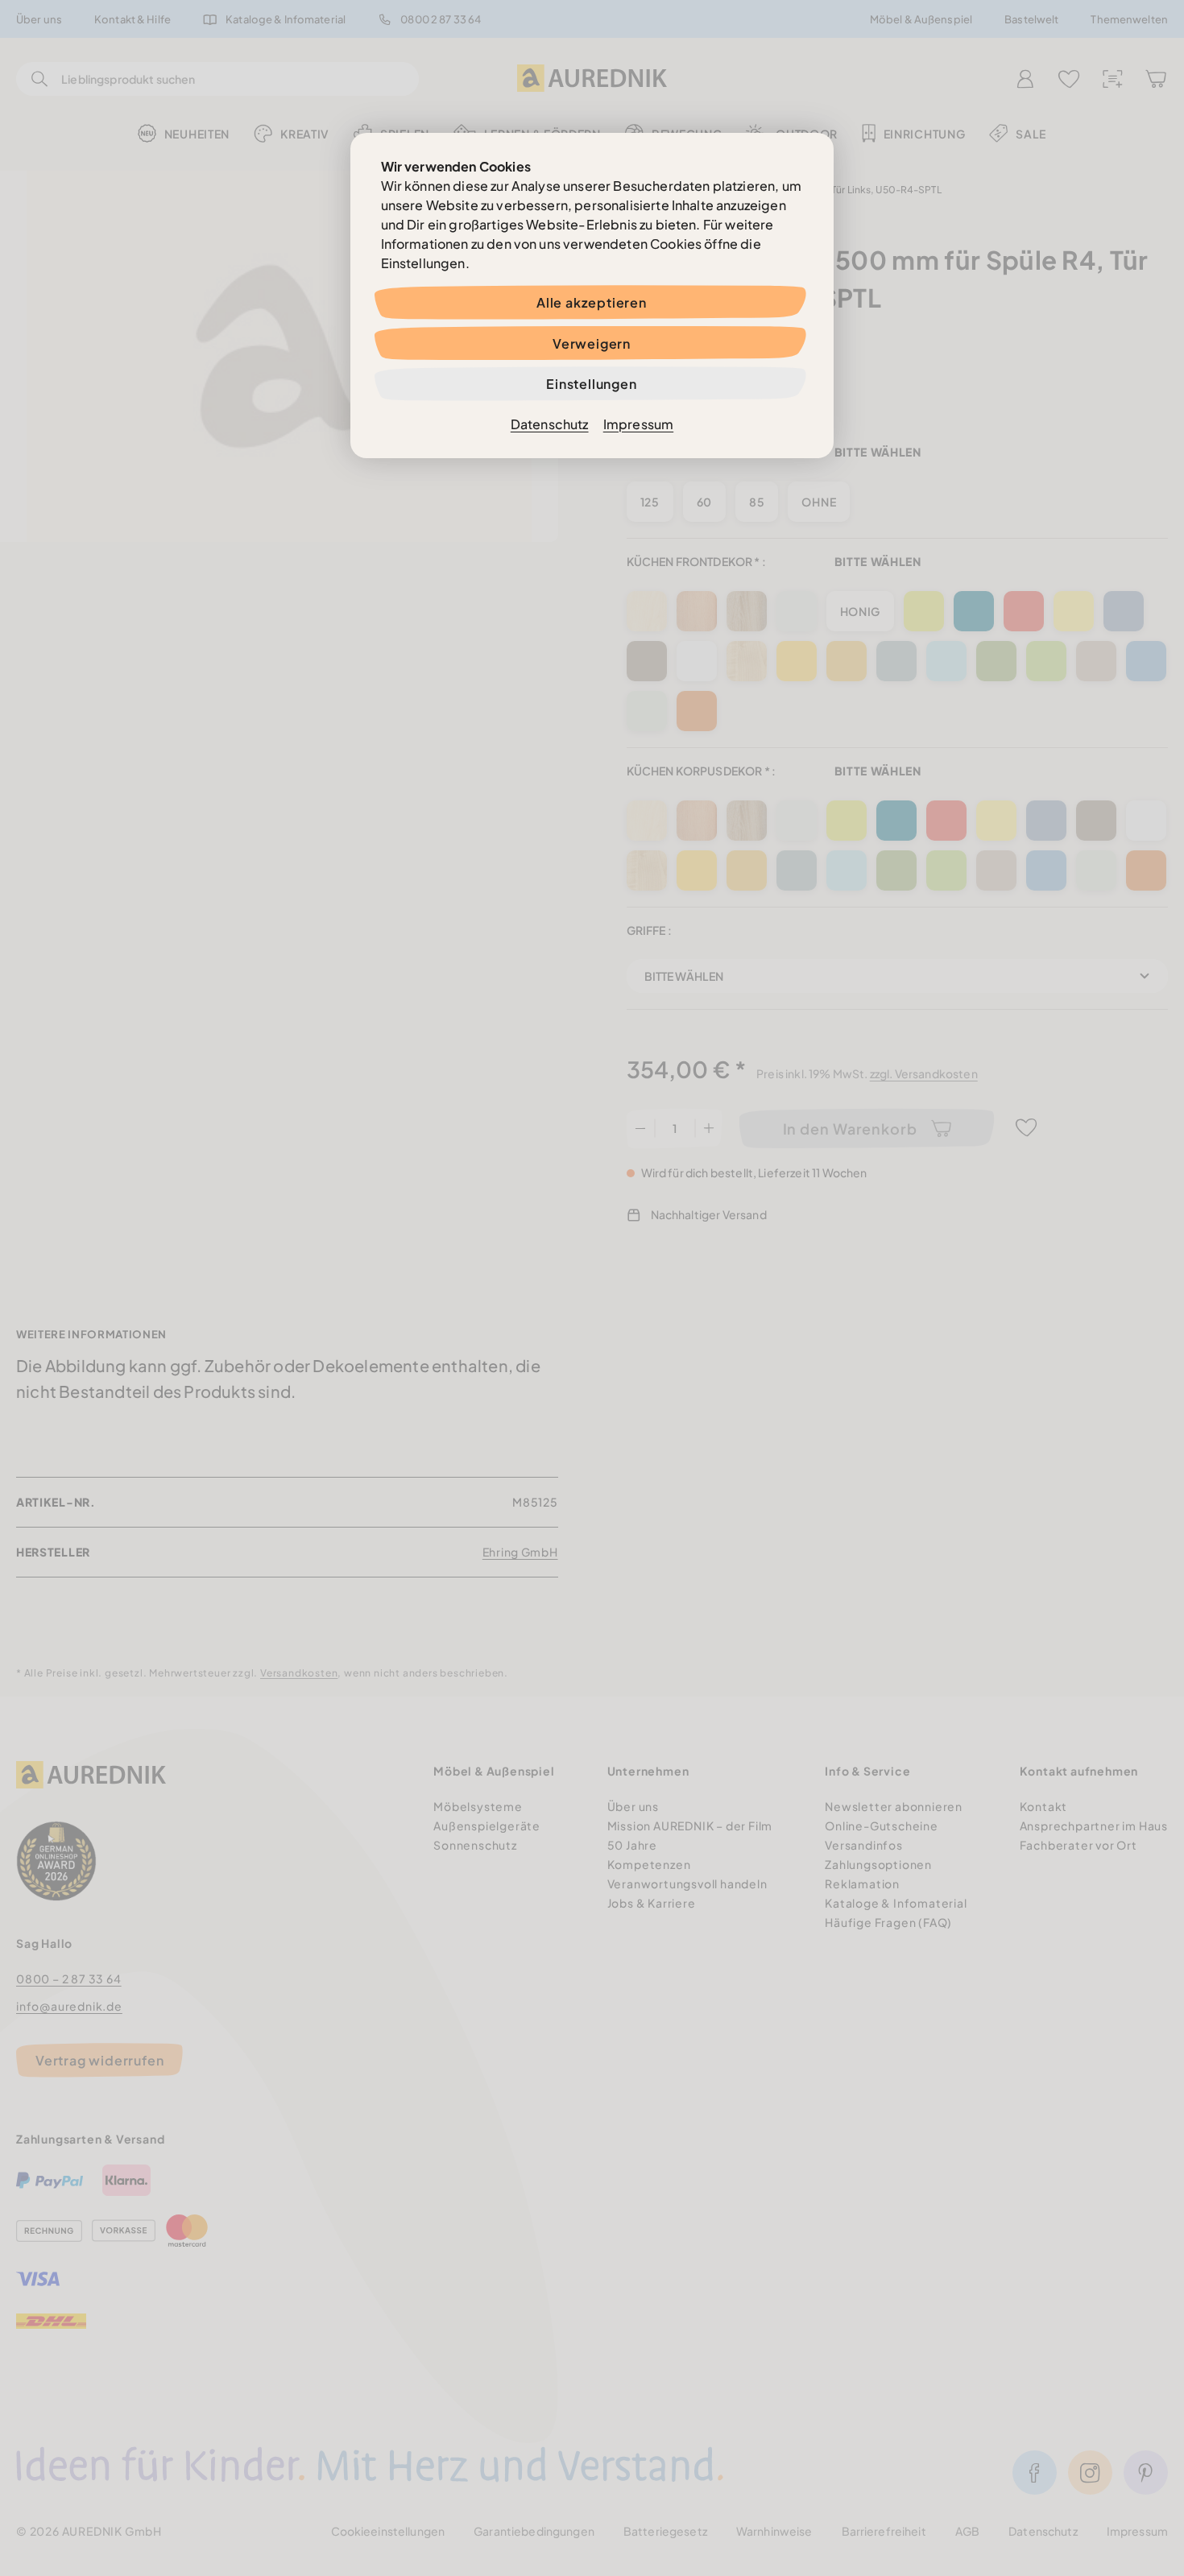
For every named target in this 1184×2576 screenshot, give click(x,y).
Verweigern (592, 343)
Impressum (638, 424)
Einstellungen (591, 384)
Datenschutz (550, 424)
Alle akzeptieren (592, 302)
